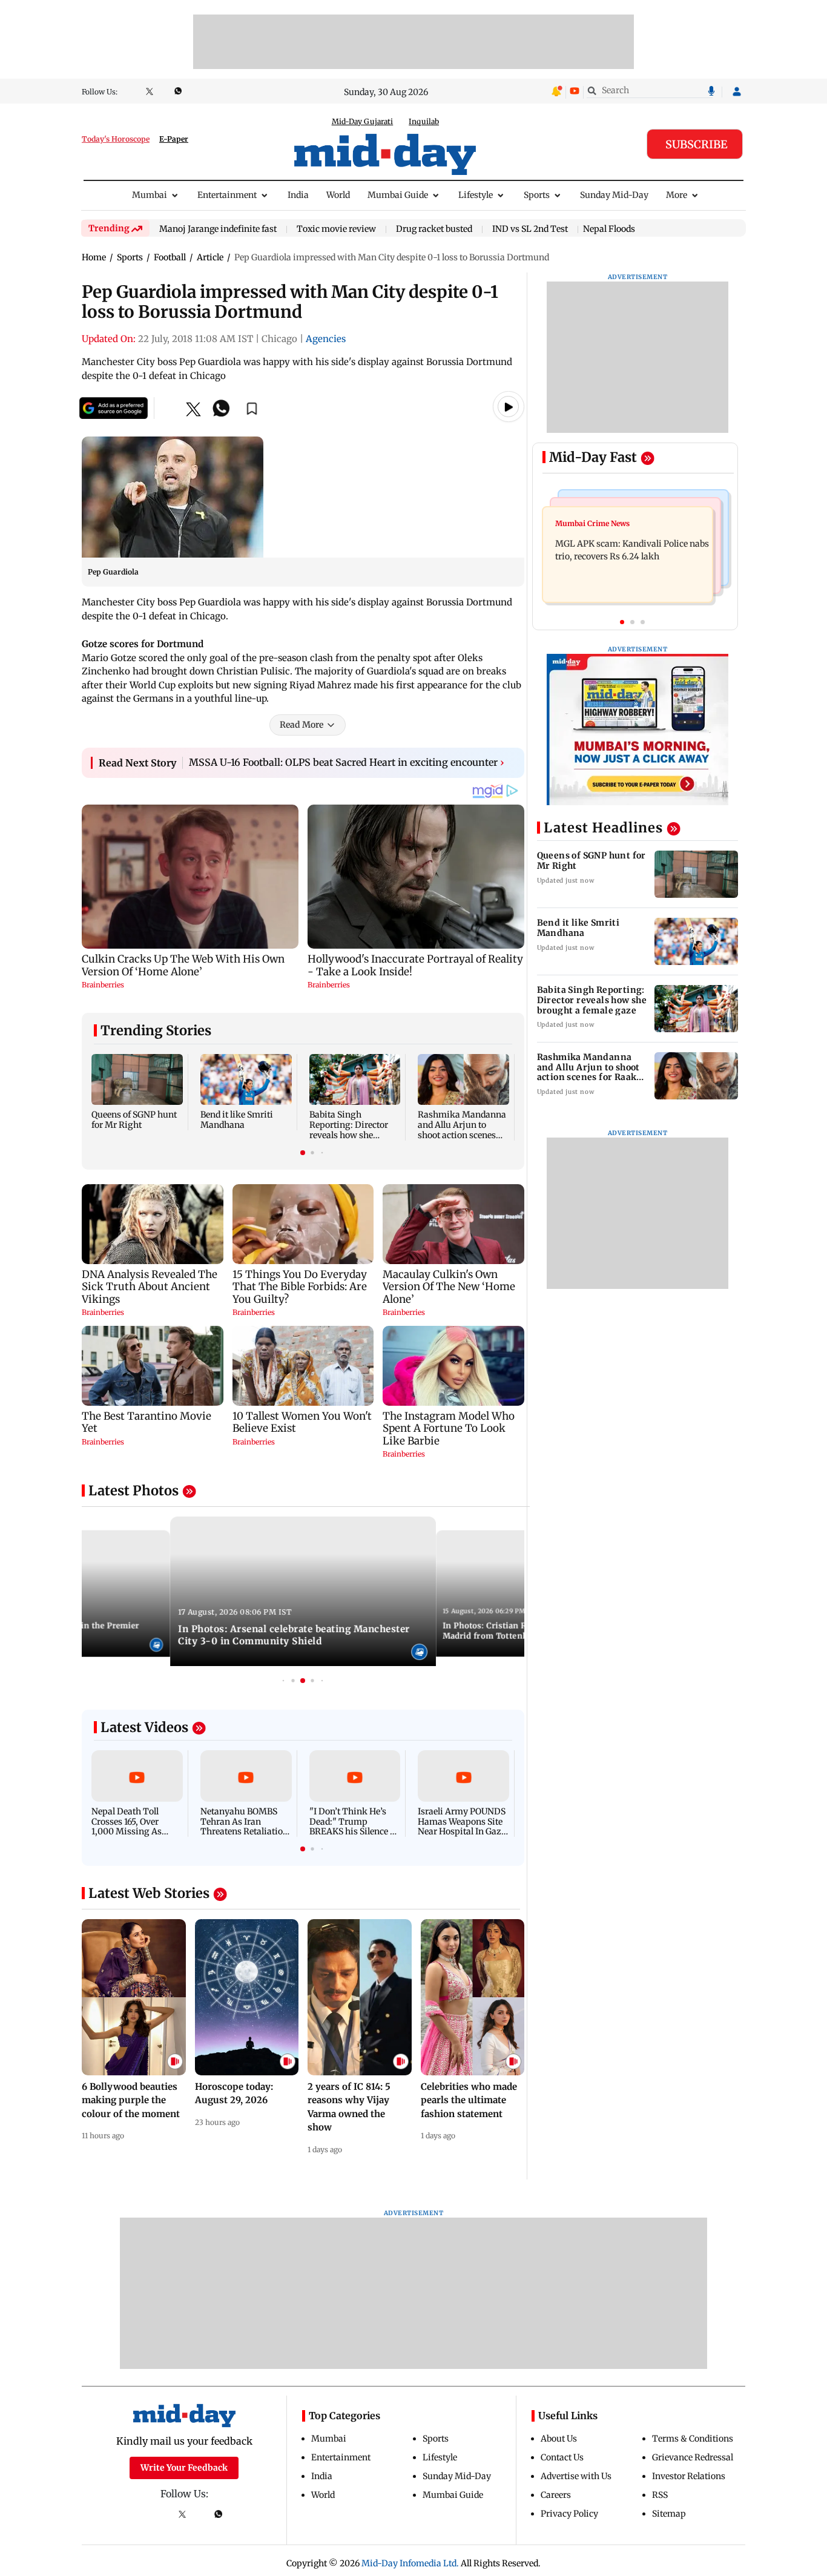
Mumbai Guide (398, 195)
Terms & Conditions (693, 2439)
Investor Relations (689, 2476)
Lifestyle (476, 195)
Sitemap (669, 2514)
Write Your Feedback (184, 2468)
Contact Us (562, 2457)
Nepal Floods (609, 229)
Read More (301, 725)
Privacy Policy (569, 2514)
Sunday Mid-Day (614, 195)
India (298, 195)
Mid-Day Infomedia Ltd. (410, 2563)
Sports (537, 195)
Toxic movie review (336, 229)
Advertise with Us (576, 2476)
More (677, 195)
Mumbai (150, 195)
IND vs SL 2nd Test (530, 229)
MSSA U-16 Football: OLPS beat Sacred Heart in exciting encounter (347, 762)
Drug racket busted (434, 229)
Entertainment (227, 195)
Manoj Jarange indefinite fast (218, 229)
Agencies (326, 339)
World (338, 195)
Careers (556, 2495)
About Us (559, 2439)
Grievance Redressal (693, 2457)
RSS (660, 2495)
